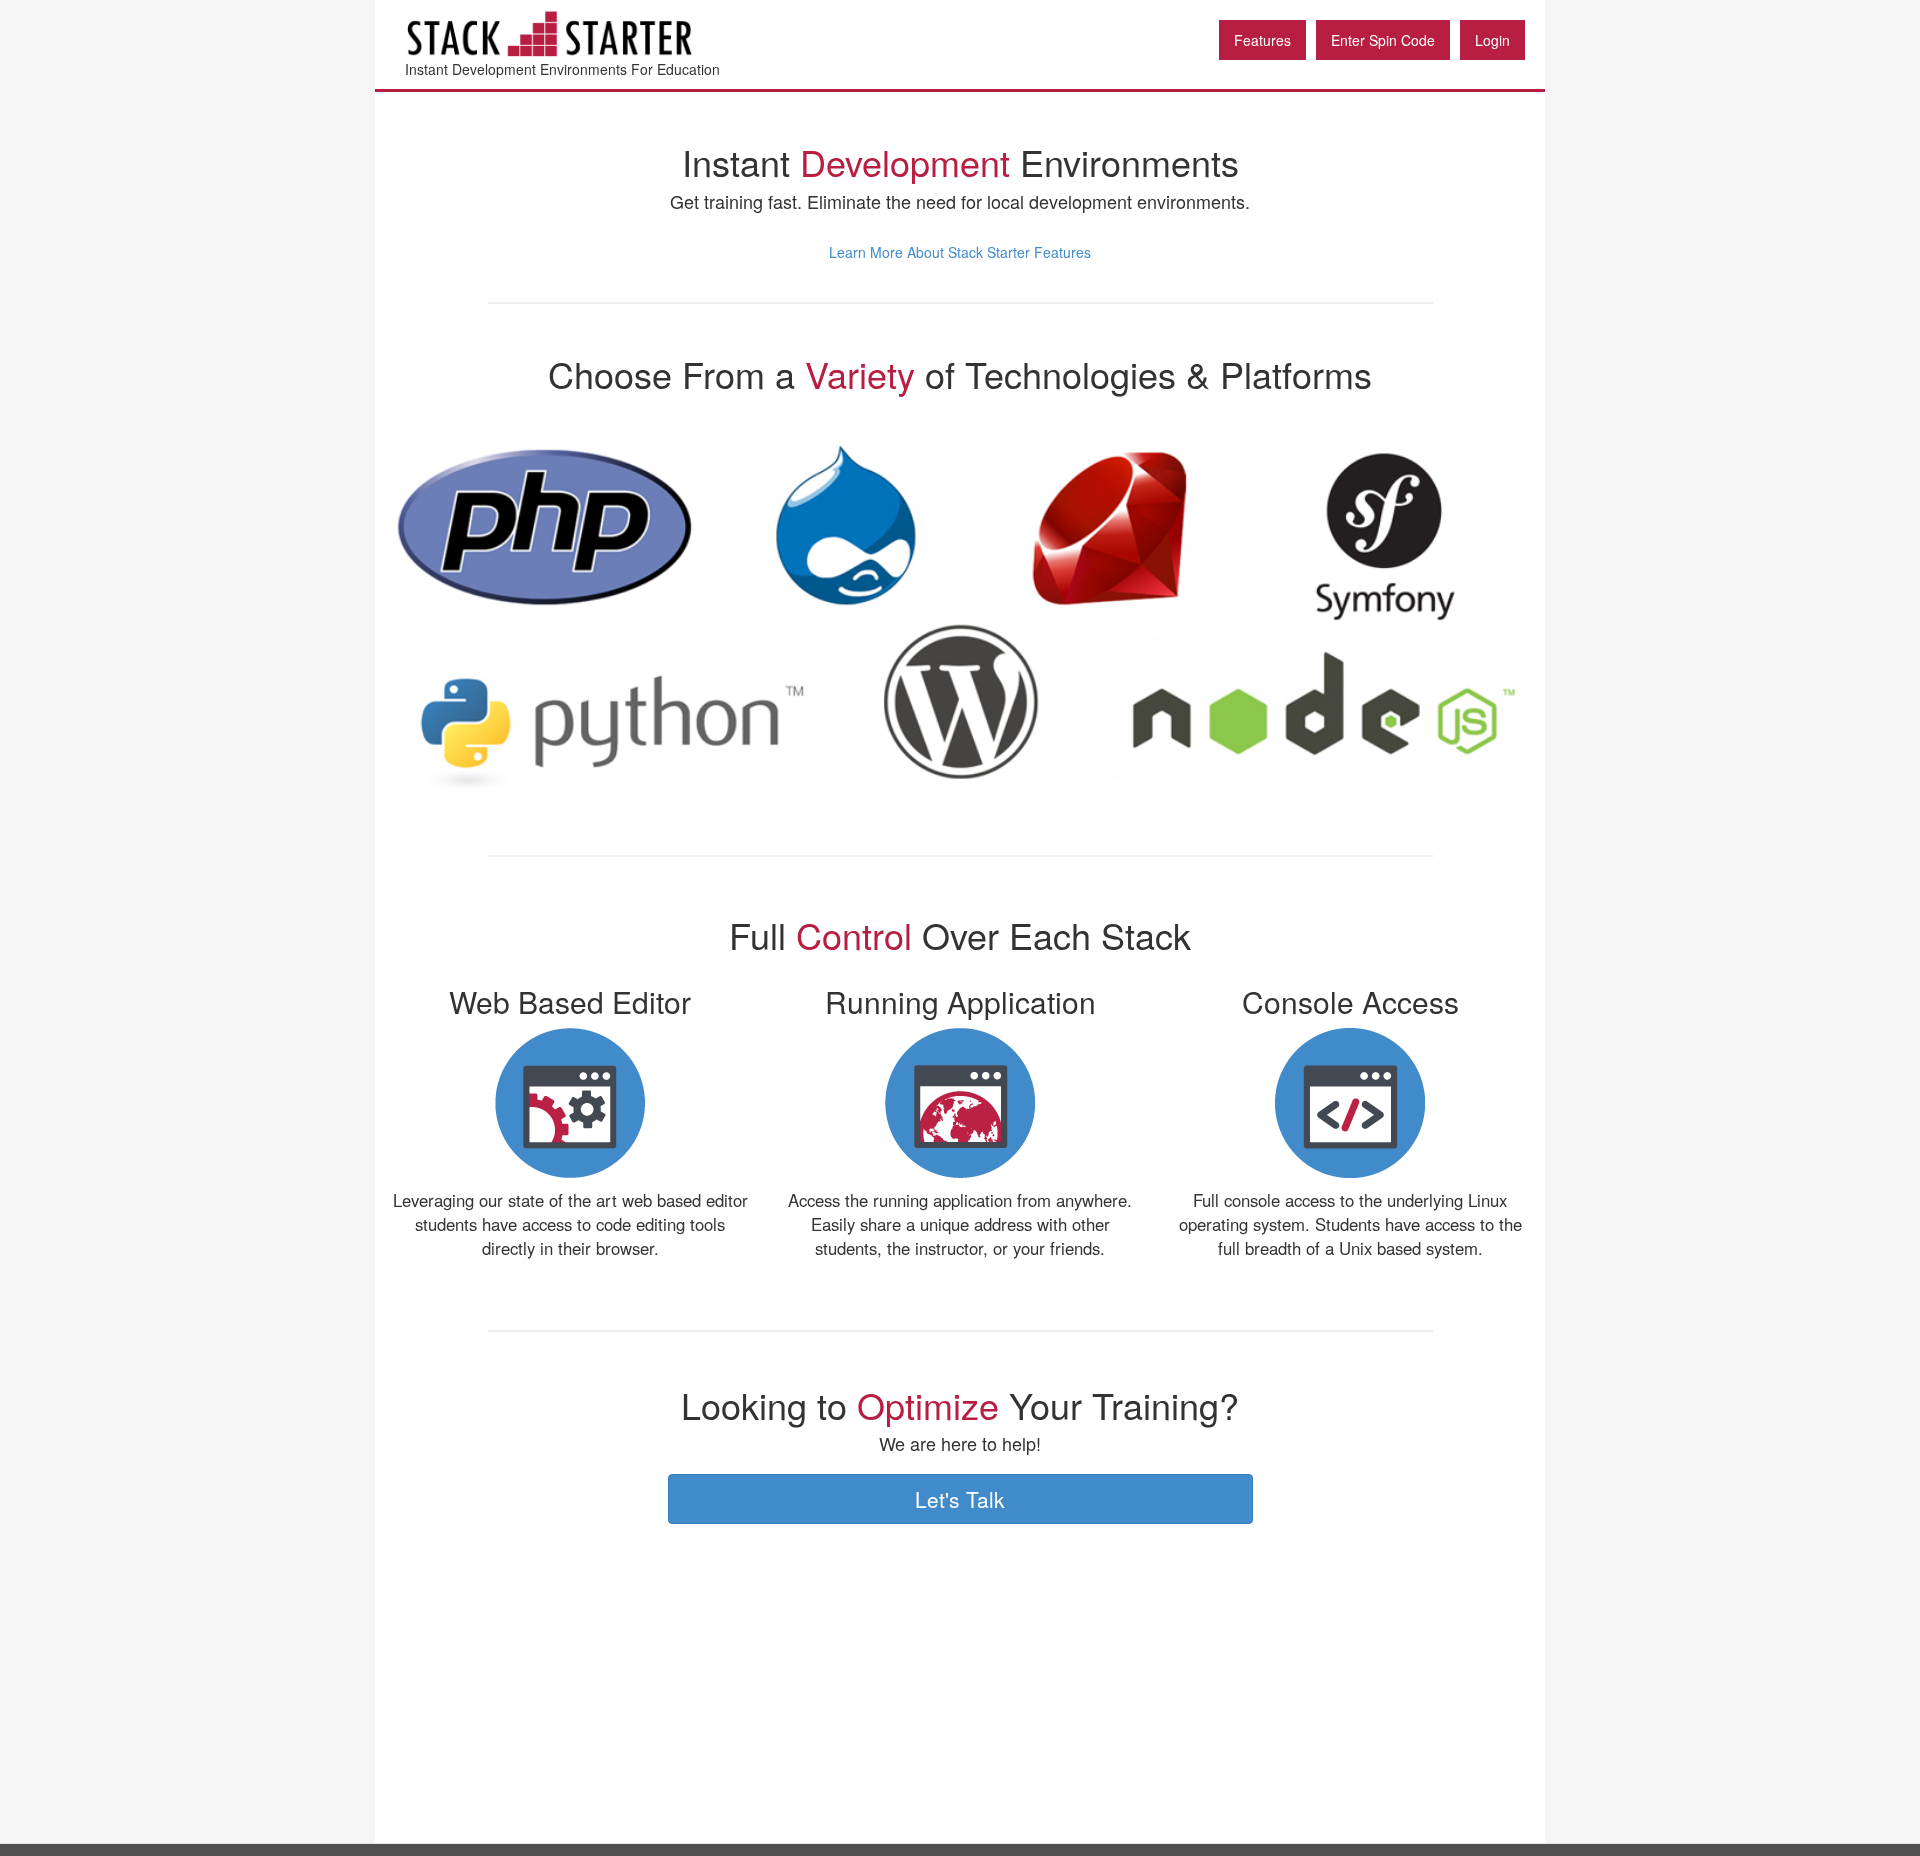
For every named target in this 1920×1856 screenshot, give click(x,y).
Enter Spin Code (1383, 40)
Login (1492, 40)
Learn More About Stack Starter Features (960, 252)
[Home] (585, 33)
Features (1262, 40)
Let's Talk (960, 1499)
